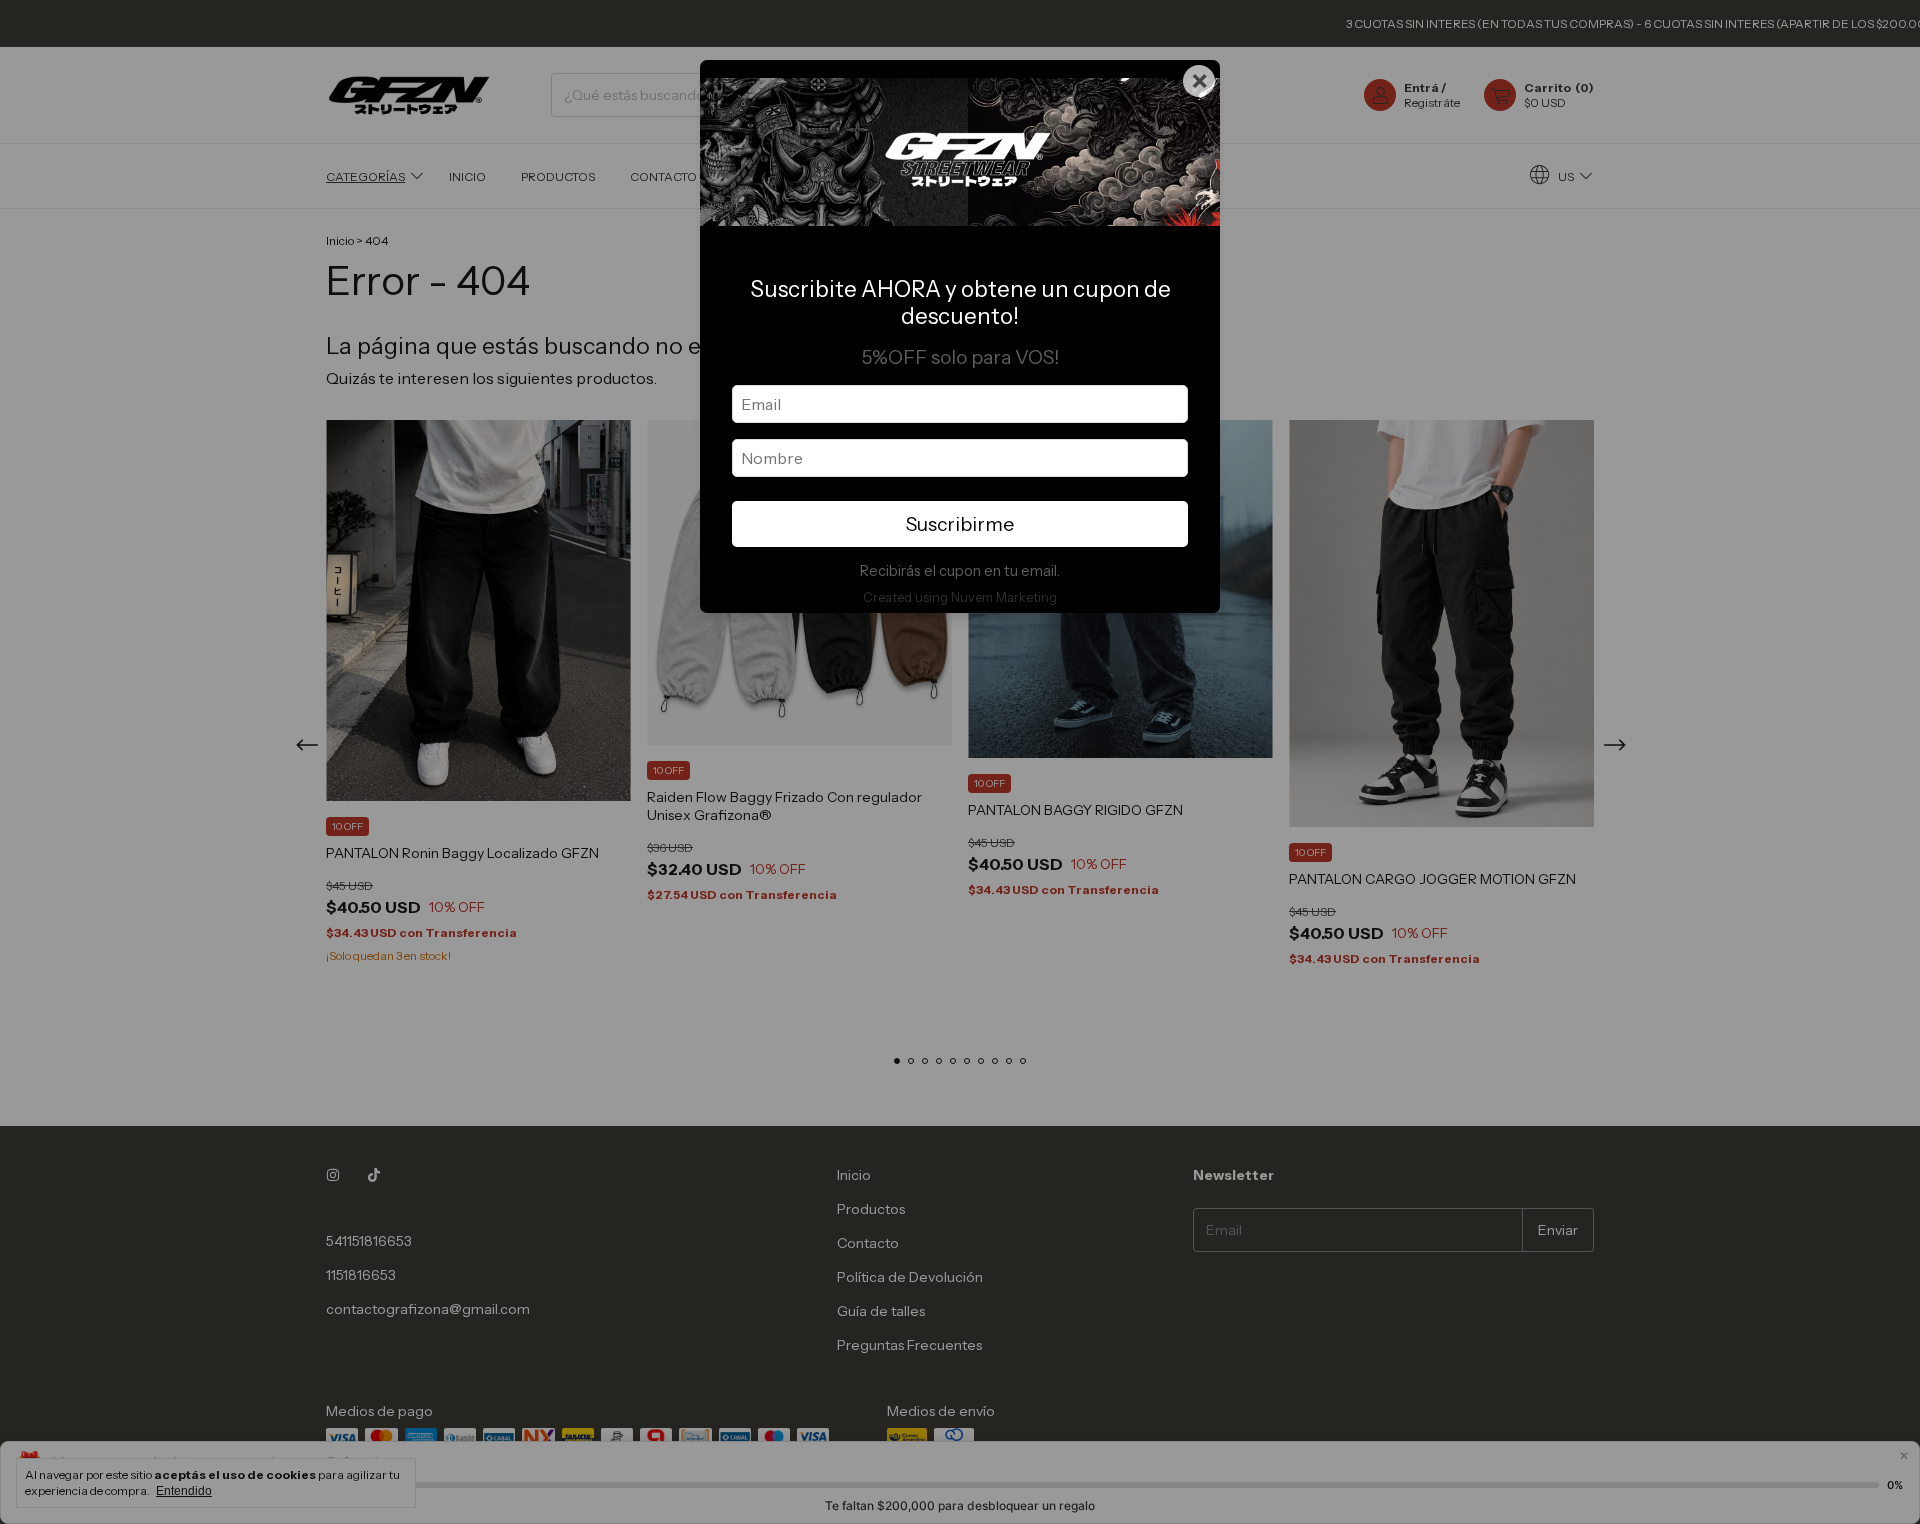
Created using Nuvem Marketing (960, 597)
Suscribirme (960, 524)
